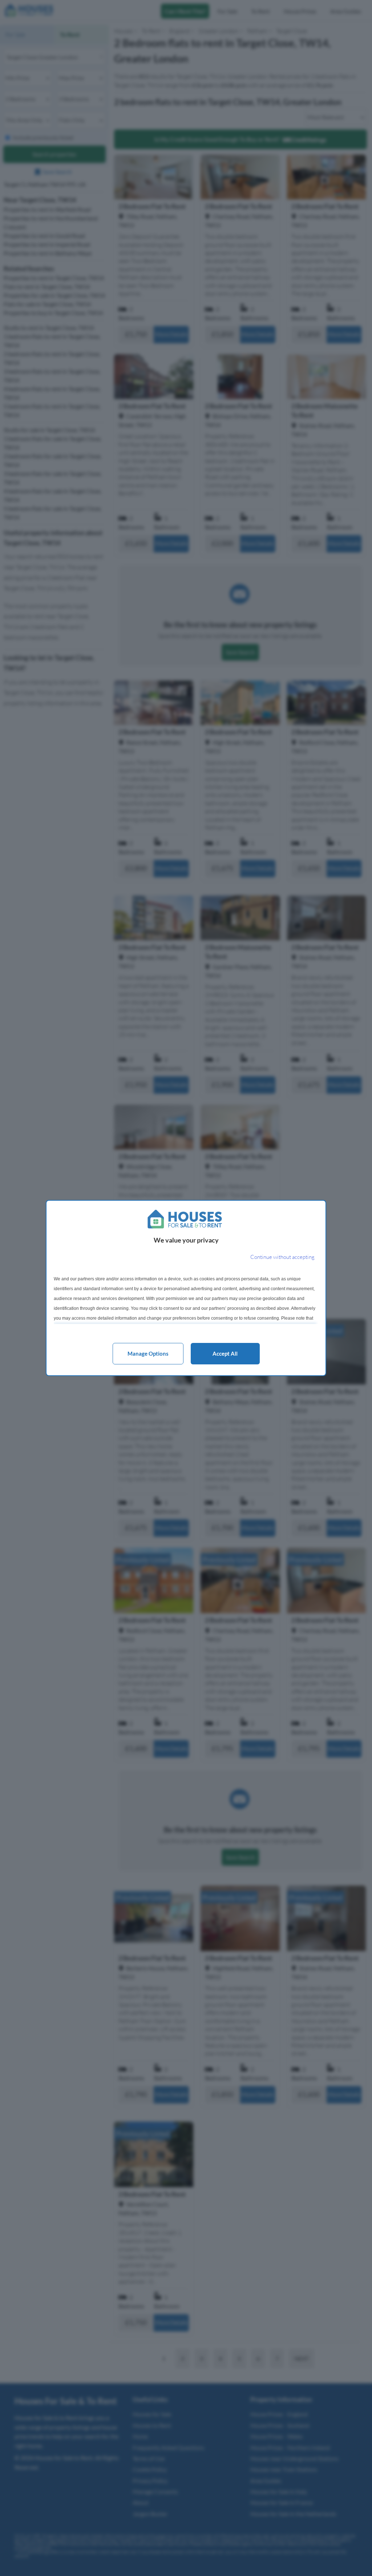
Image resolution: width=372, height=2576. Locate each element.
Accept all (225, 1353)
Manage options (148, 1353)
